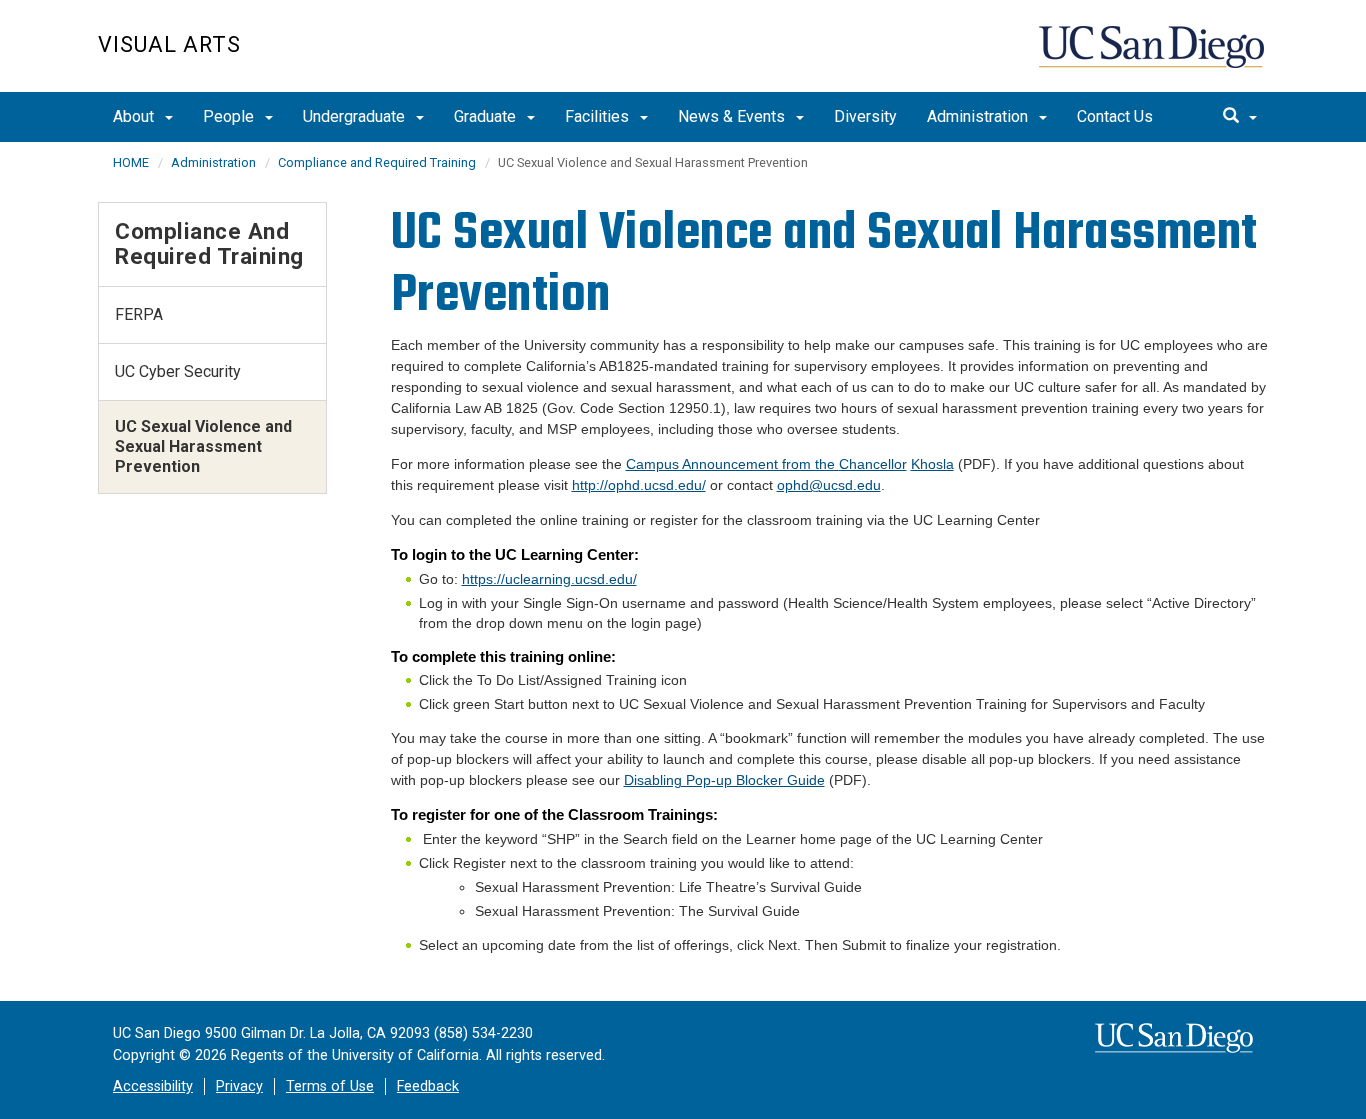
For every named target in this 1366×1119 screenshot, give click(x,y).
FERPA (139, 314)
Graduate (487, 116)
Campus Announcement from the (766, 464)
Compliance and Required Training (377, 162)
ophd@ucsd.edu (829, 485)
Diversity (865, 116)
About (135, 116)
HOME (131, 162)
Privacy (239, 1086)
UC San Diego (1153, 56)
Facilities (599, 116)
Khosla (932, 464)
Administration (979, 116)
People (230, 116)
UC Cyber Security (178, 371)
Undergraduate (356, 116)
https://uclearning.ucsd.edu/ (549, 579)
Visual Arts (169, 44)
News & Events (733, 116)
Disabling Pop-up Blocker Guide (724, 780)
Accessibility (153, 1086)
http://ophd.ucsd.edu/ (639, 485)
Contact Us (1115, 116)
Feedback (428, 1086)
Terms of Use (330, 1086)
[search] (1240, 117)
